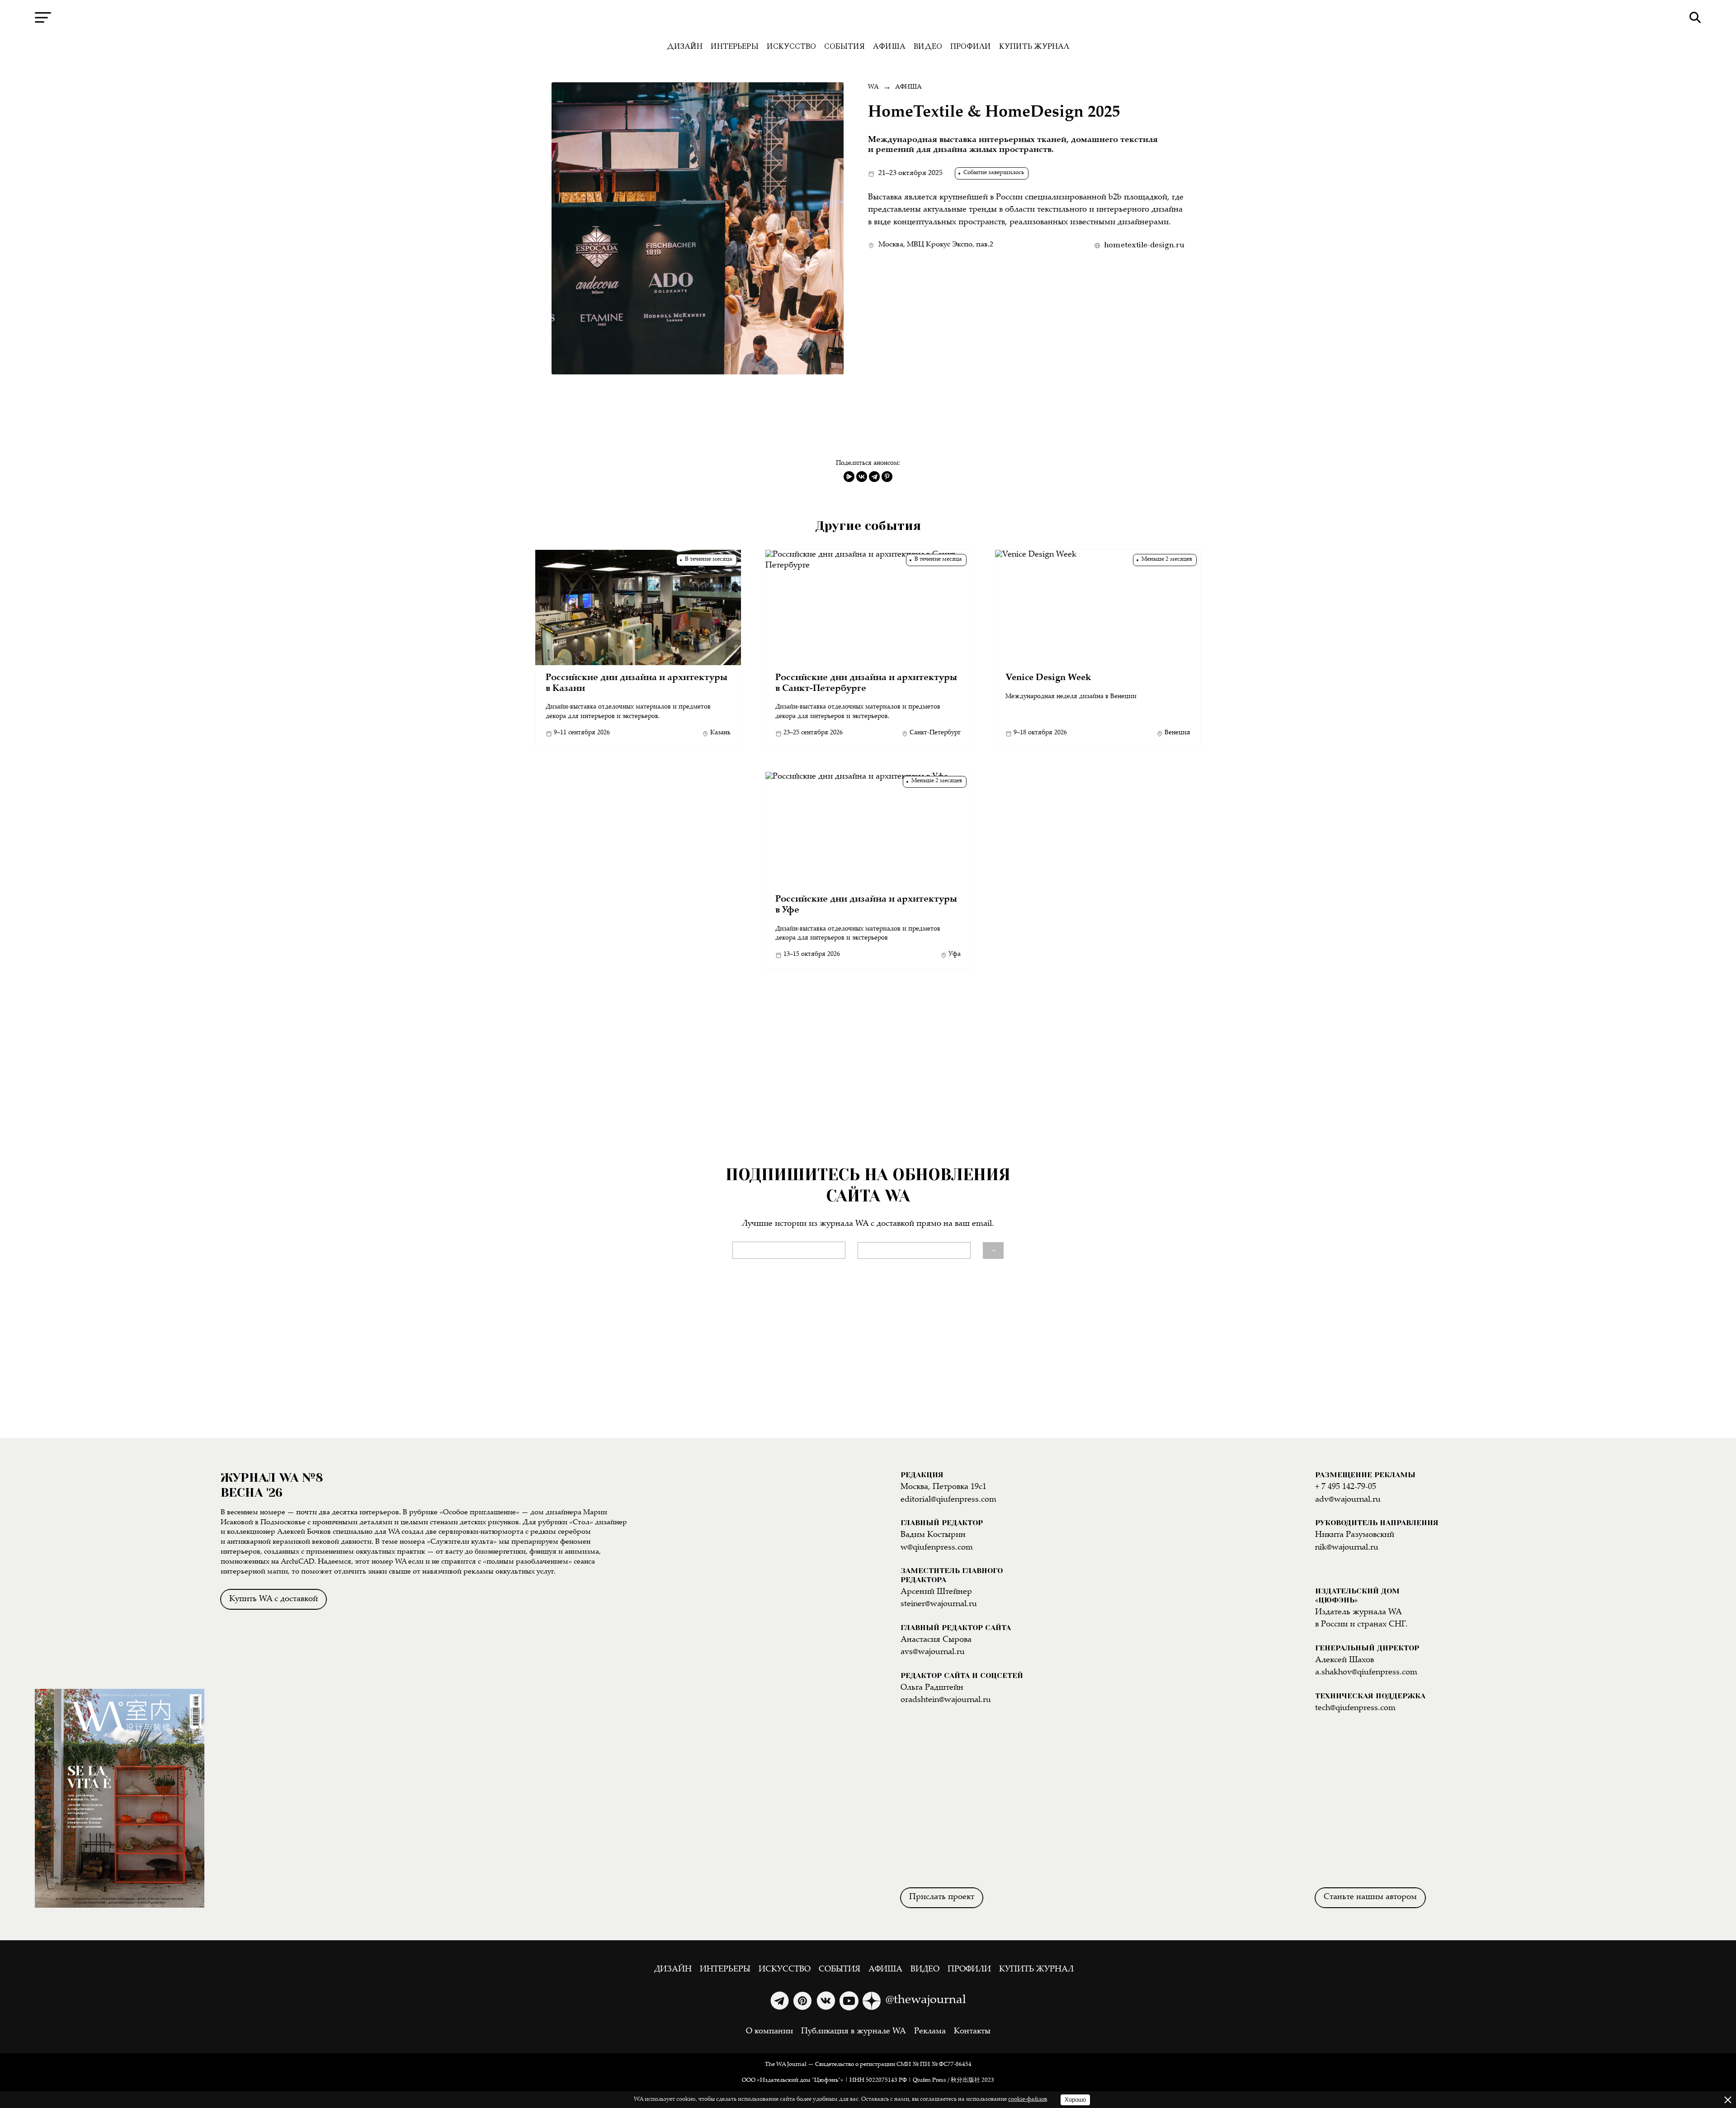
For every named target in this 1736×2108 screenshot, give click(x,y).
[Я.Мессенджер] (849, 477)
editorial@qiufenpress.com (948, 1500)
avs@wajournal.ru (933, 1652)
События (844, 46)
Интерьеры (735, 46)
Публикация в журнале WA (854, 2032)
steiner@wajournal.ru (939, 1604)
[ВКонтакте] (862, 477)
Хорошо (1075, 2100)
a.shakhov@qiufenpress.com (1366, 1673)
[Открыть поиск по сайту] (1695, 17)
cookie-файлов (1028, 2100)
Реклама (930, 2032)
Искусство (791, 46)
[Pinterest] (887, 477)
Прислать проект (942, 1897)
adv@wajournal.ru (1348, 1500)
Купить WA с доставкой (274, 1599)
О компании (769, 2032)
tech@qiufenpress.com (1355, 1708)
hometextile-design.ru (1144, 245)
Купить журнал (1034, 46)
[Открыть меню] (43, 17)
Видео (928, 46)
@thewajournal (926, 2000)
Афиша (889, 46)
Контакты (972, 2032)
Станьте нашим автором (1370, 1897)
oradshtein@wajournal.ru (946, 1700)
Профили (971, 46)
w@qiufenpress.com (937, 1548)
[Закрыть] (1728, 2100)
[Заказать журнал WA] (120, 1580)
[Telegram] (874, 477)
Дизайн (685, 46)
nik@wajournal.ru (1347, 1548)
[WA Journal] (868, 18)
